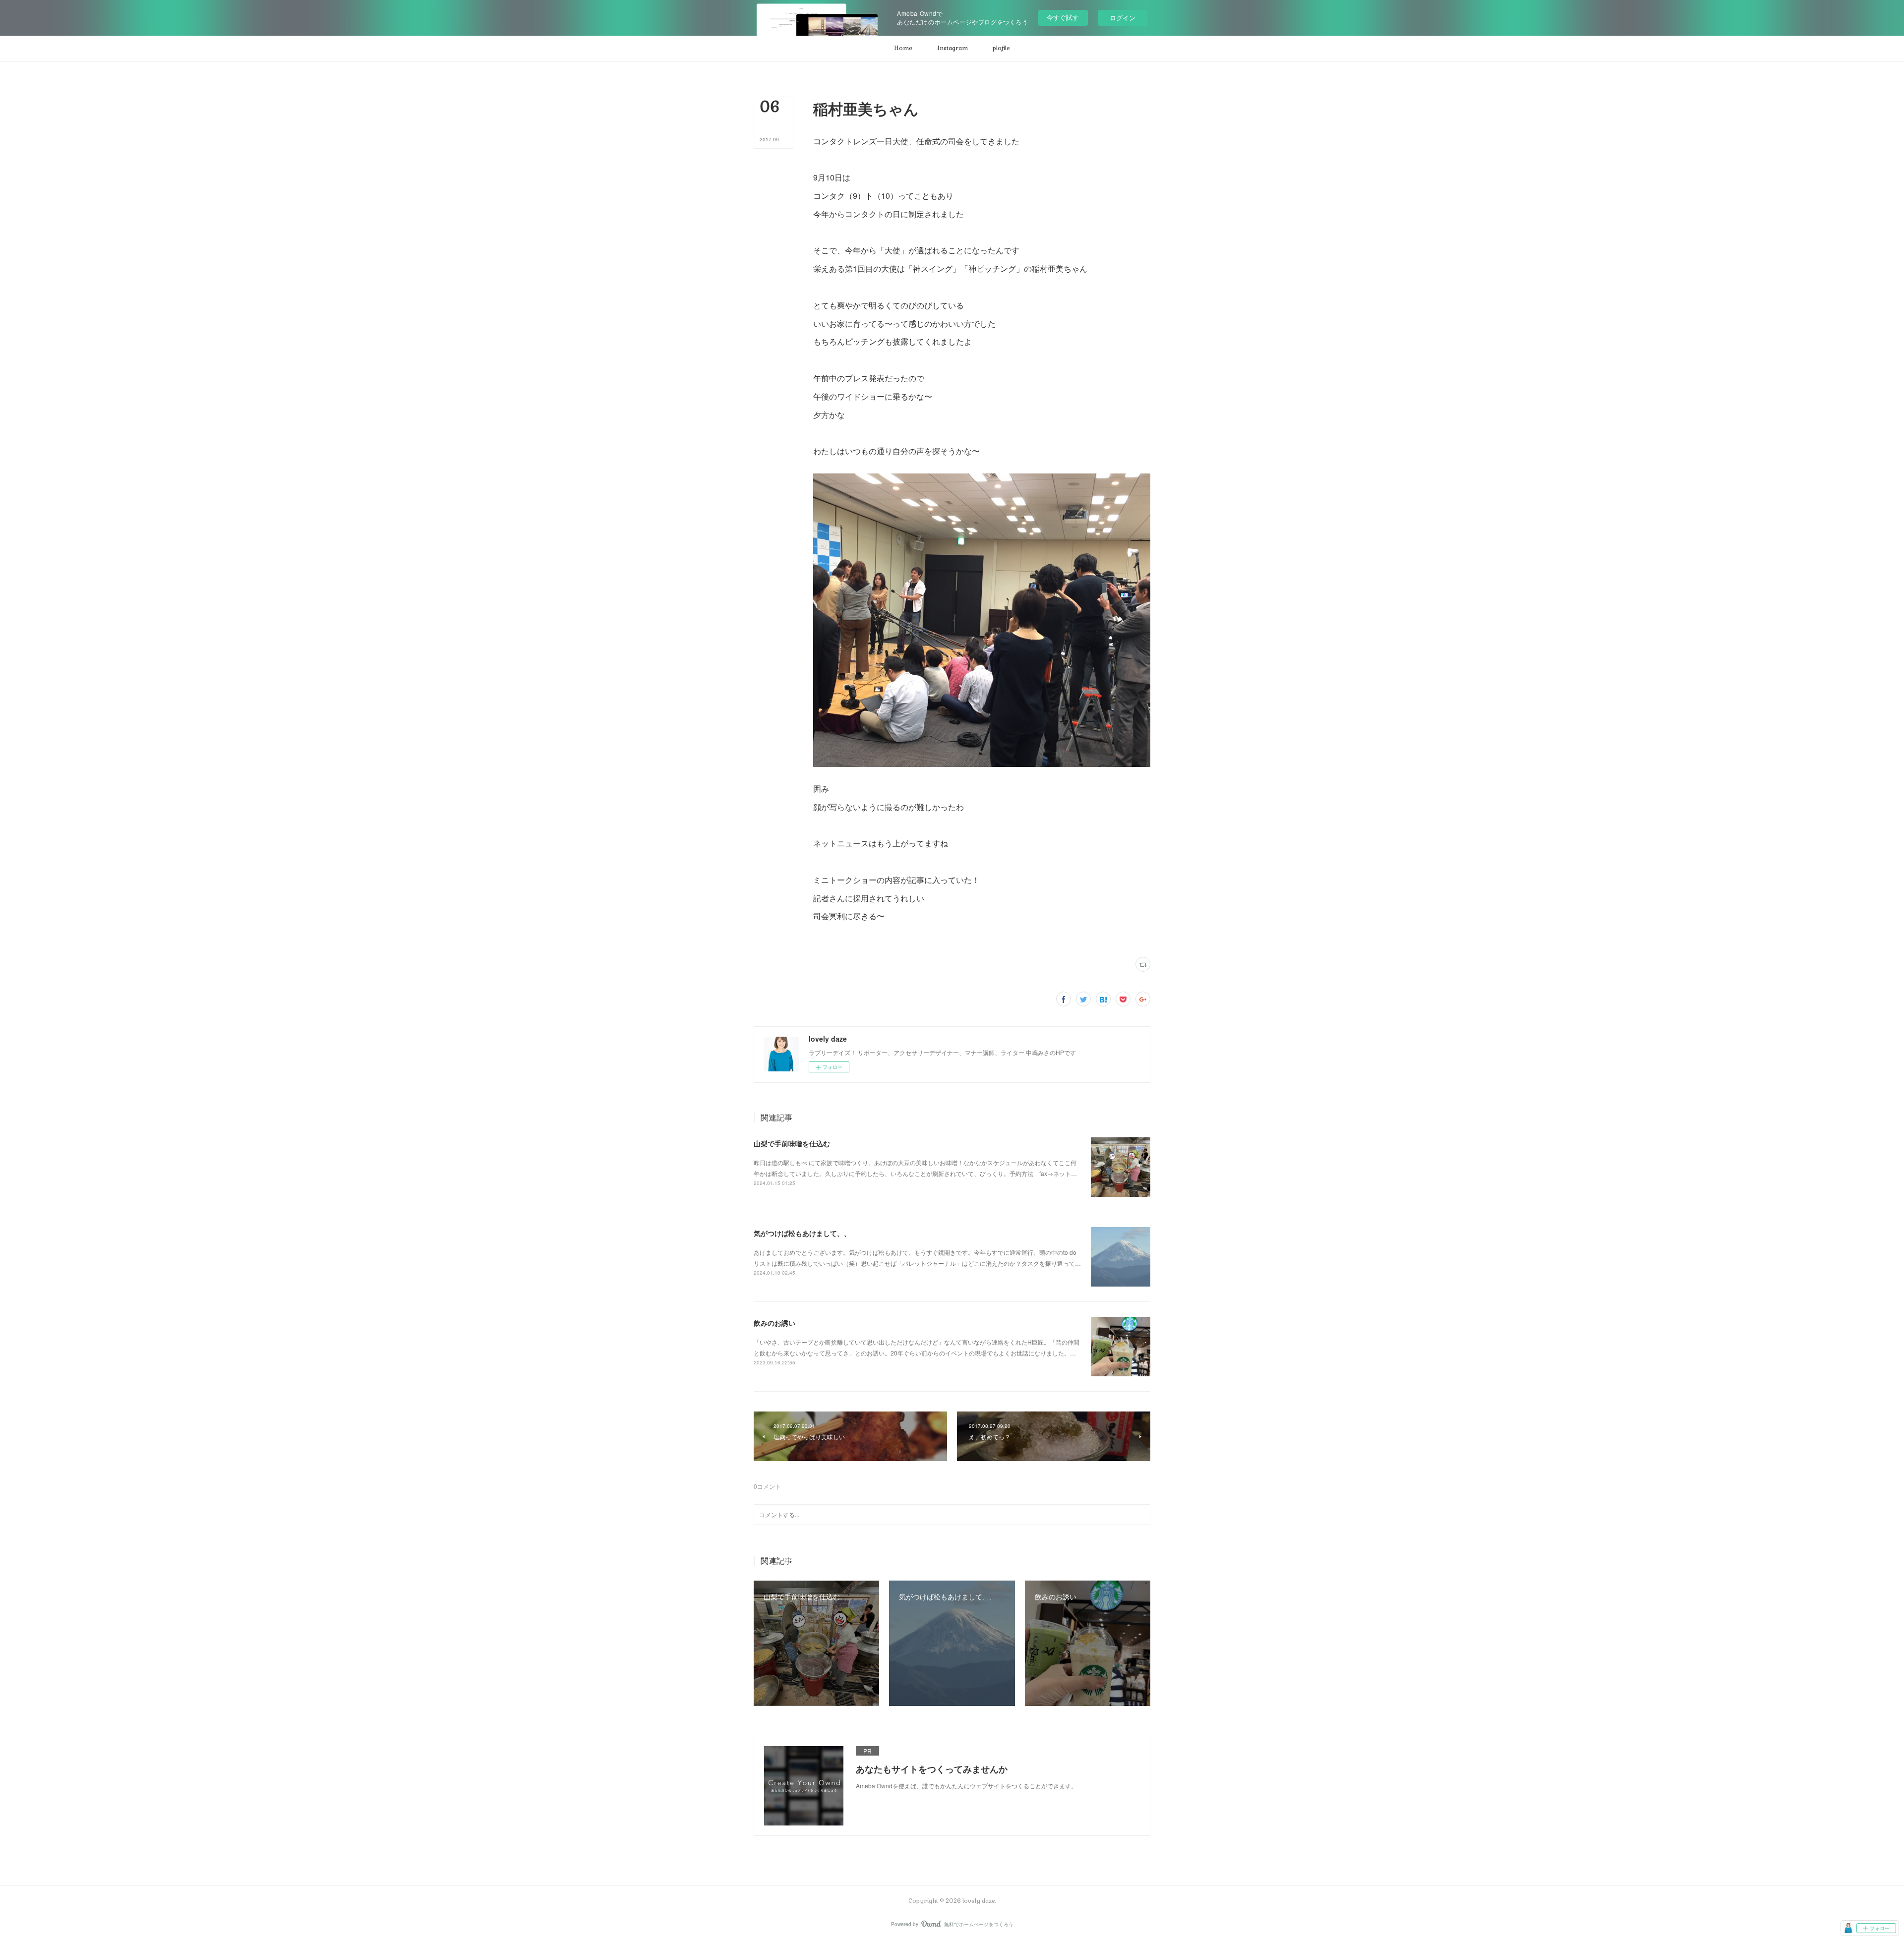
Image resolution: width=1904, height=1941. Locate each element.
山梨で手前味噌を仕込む (792, 1143)
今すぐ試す (1063, 17)
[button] (903, 49)
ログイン (1123, 18)
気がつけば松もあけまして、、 (802, 1233)
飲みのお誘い (774, 1323)
